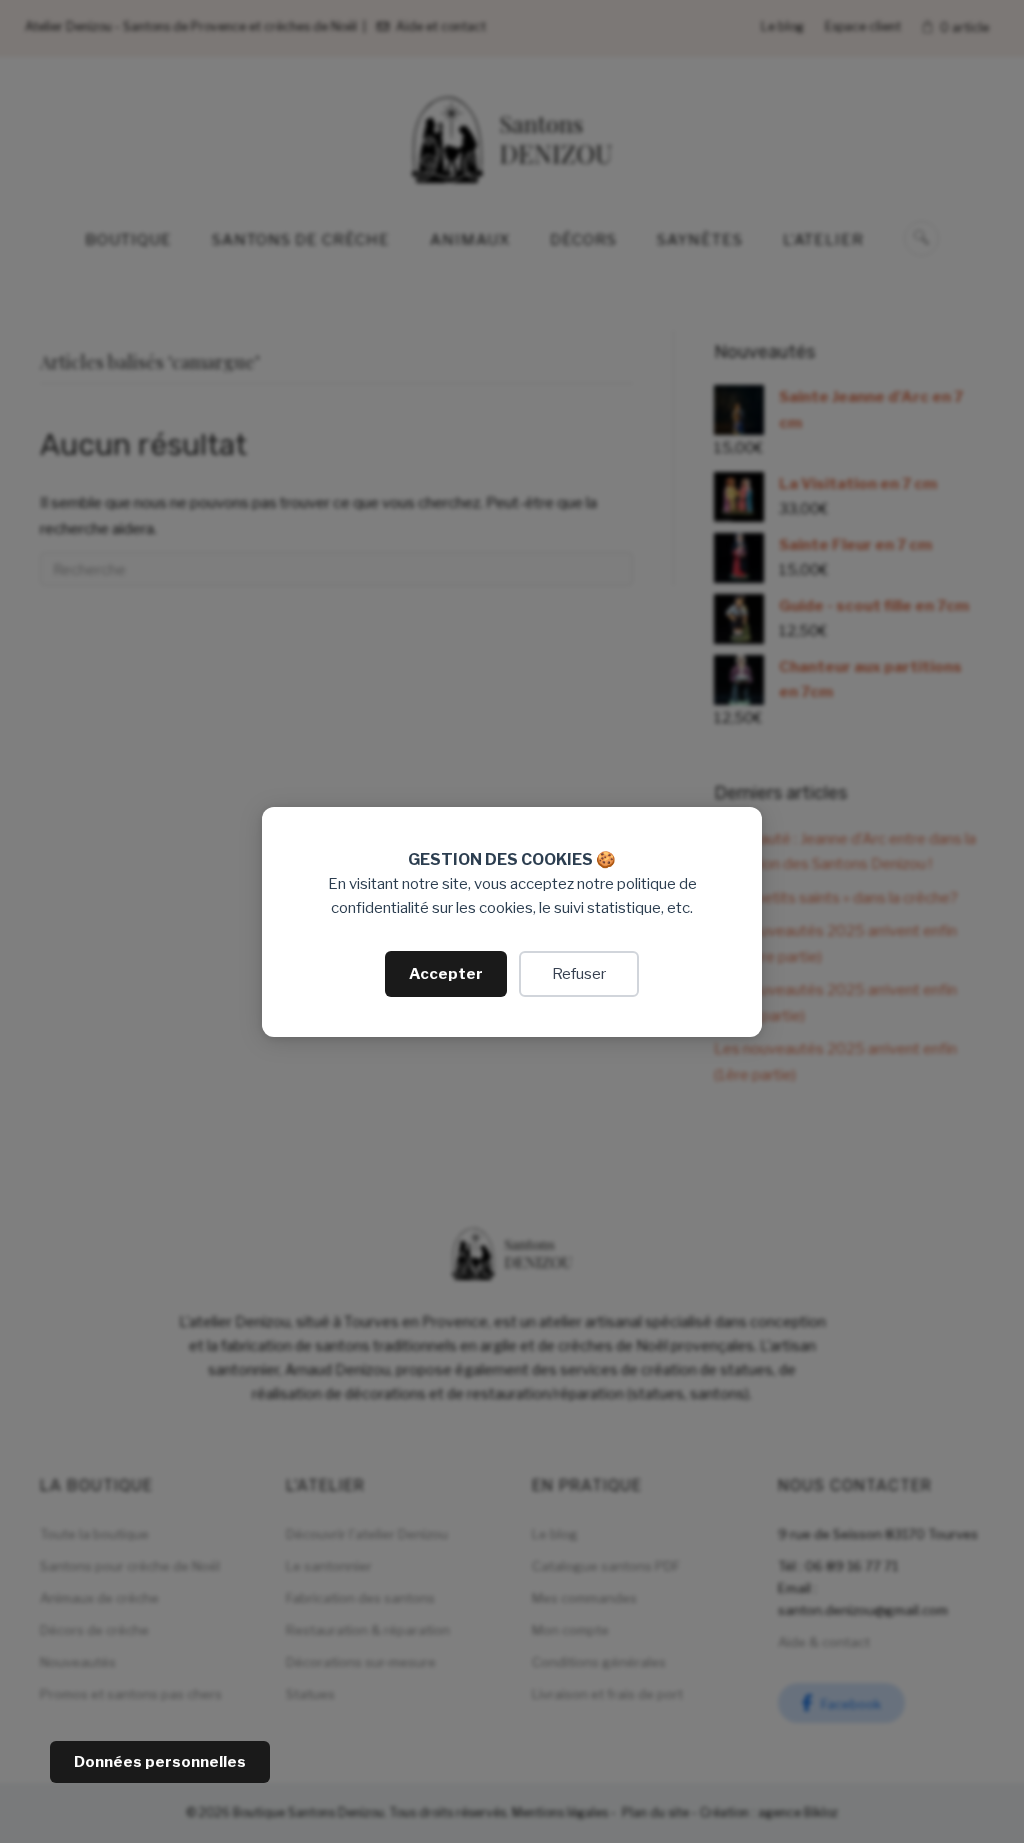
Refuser (579, 974)
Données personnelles (160, 1762)
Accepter (446, 974)
